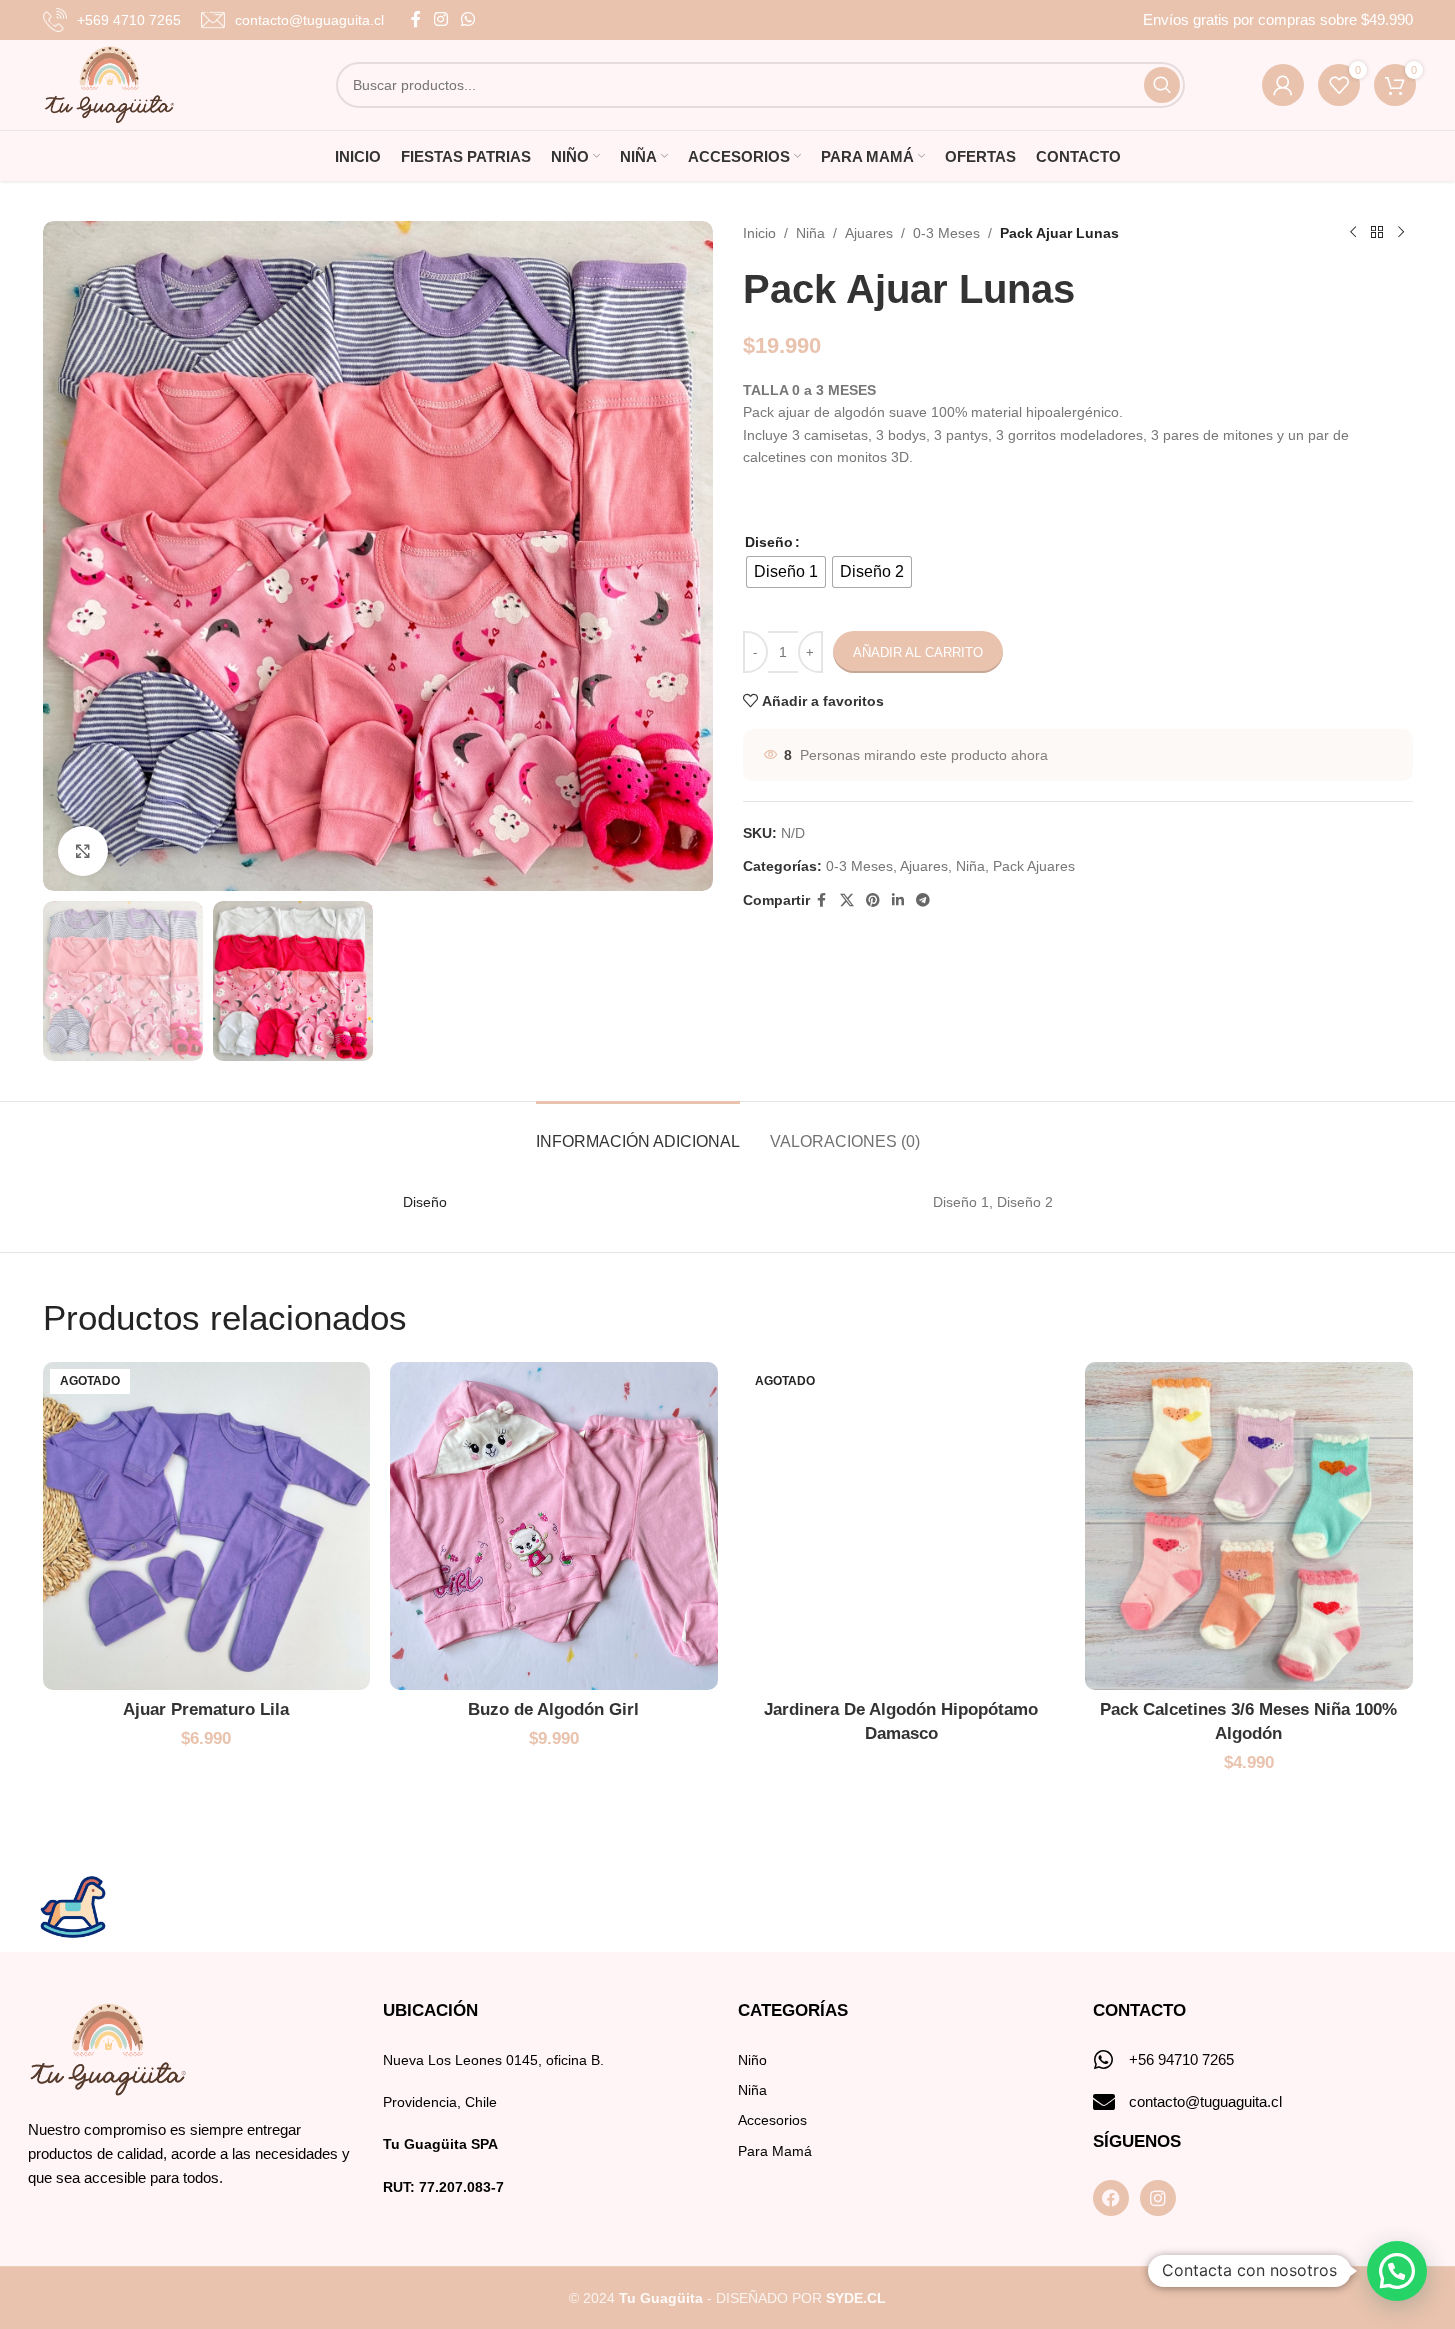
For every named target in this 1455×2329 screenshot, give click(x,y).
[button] (1397, 2271)
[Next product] (1401, 233)
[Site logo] (109, 84)
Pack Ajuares (1034, 866)
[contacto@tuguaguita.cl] (1104, 2102)
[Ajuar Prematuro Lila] (207, 1526)
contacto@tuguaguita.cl (1205, 2101)
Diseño (769, 542)
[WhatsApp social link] (468, 19)
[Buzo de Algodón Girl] (554, 1526)
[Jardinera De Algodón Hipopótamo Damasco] (902, 1526)
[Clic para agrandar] (83, 851)
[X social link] (847, 900)
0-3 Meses (946, 233)
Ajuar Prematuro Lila (206, 1709)
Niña (810, 233)
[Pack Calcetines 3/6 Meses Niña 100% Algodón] (1249, 1526)
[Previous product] (1353, 233)
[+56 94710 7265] (1104, 2060)
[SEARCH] (1162, 85)
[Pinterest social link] (873, 900)
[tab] (638, 1131)
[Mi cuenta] (1283, 85)
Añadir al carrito (918, 652)
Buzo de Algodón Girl (553, 1709)
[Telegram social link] (923, 900)
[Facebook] (1111, 2198)
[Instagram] (1158, 2198)
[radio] (786, 572)
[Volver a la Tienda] (1377, 233)
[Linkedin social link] (898, 900)
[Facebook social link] (416, 19)
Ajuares (869, 233)
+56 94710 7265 (1181, 2059)
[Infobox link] (112, 20)
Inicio (759, 233)
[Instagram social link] (441, 19)
